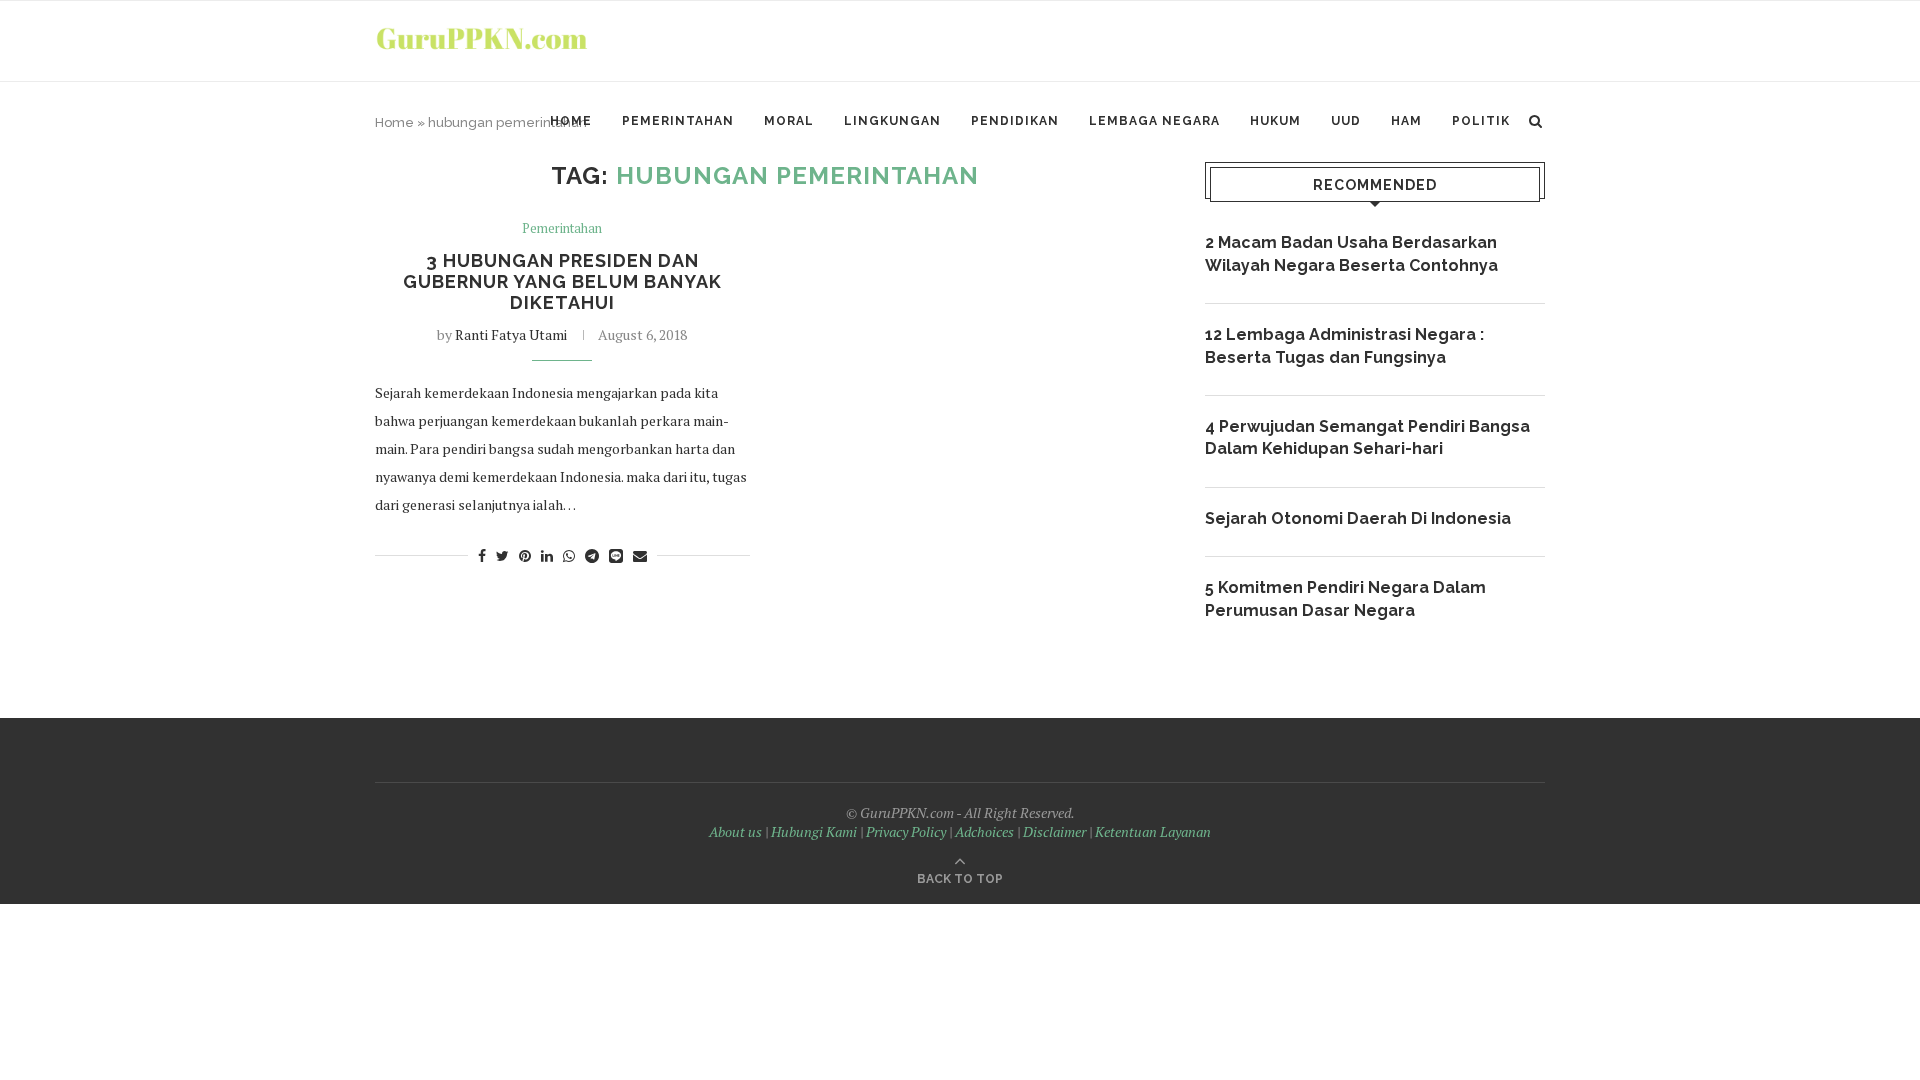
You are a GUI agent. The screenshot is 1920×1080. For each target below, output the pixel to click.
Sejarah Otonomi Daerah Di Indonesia (1358, 518)
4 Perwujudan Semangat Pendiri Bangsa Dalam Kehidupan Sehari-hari (1367, 437)
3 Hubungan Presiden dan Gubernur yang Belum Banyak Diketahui (562, 281)
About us (735, 831)
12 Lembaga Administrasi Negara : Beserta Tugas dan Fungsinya (1344, 345)
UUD (1346, 121)
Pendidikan (1015, 121)
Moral (789, 121)
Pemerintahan (678, 121)
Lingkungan (892, 121)
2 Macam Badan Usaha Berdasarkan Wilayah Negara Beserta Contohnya (1351, 253)
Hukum (1275, 121)
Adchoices (984, 831)
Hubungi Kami (814, 831)
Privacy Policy (906, 831)
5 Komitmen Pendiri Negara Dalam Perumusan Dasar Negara (1345, 598)
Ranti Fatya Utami (511, 334)
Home (571, 121)
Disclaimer (1054, 831)
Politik (1481, 121)
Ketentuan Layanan (1153, 831)
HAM (1406, 121)
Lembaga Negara (1154, 121)
